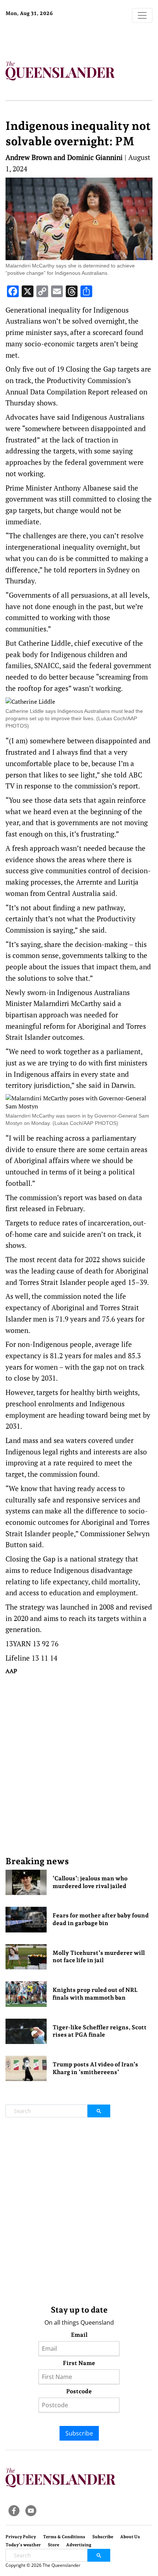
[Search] (99, 2111)
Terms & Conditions (64, 2537)
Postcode (79, 2391)
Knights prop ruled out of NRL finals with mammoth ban (95, 1994)
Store (53, 2545)
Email (79, 2335)
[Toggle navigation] (142, 15)
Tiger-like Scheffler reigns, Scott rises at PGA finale (100, 2031)
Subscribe (79, 2433)
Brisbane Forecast (51, 38)
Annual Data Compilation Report (58, 392)
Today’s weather (23, 2545)
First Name (79, 2363)
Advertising (79, 2545)
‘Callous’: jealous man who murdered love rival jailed (90, 1882)
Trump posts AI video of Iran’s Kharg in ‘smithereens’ (95, 2068)
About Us (130, 2537)
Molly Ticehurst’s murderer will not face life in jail (99, 1957)
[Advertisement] (79, 1765)
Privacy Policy (21, 2537)
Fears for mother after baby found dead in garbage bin (101, 1919)
